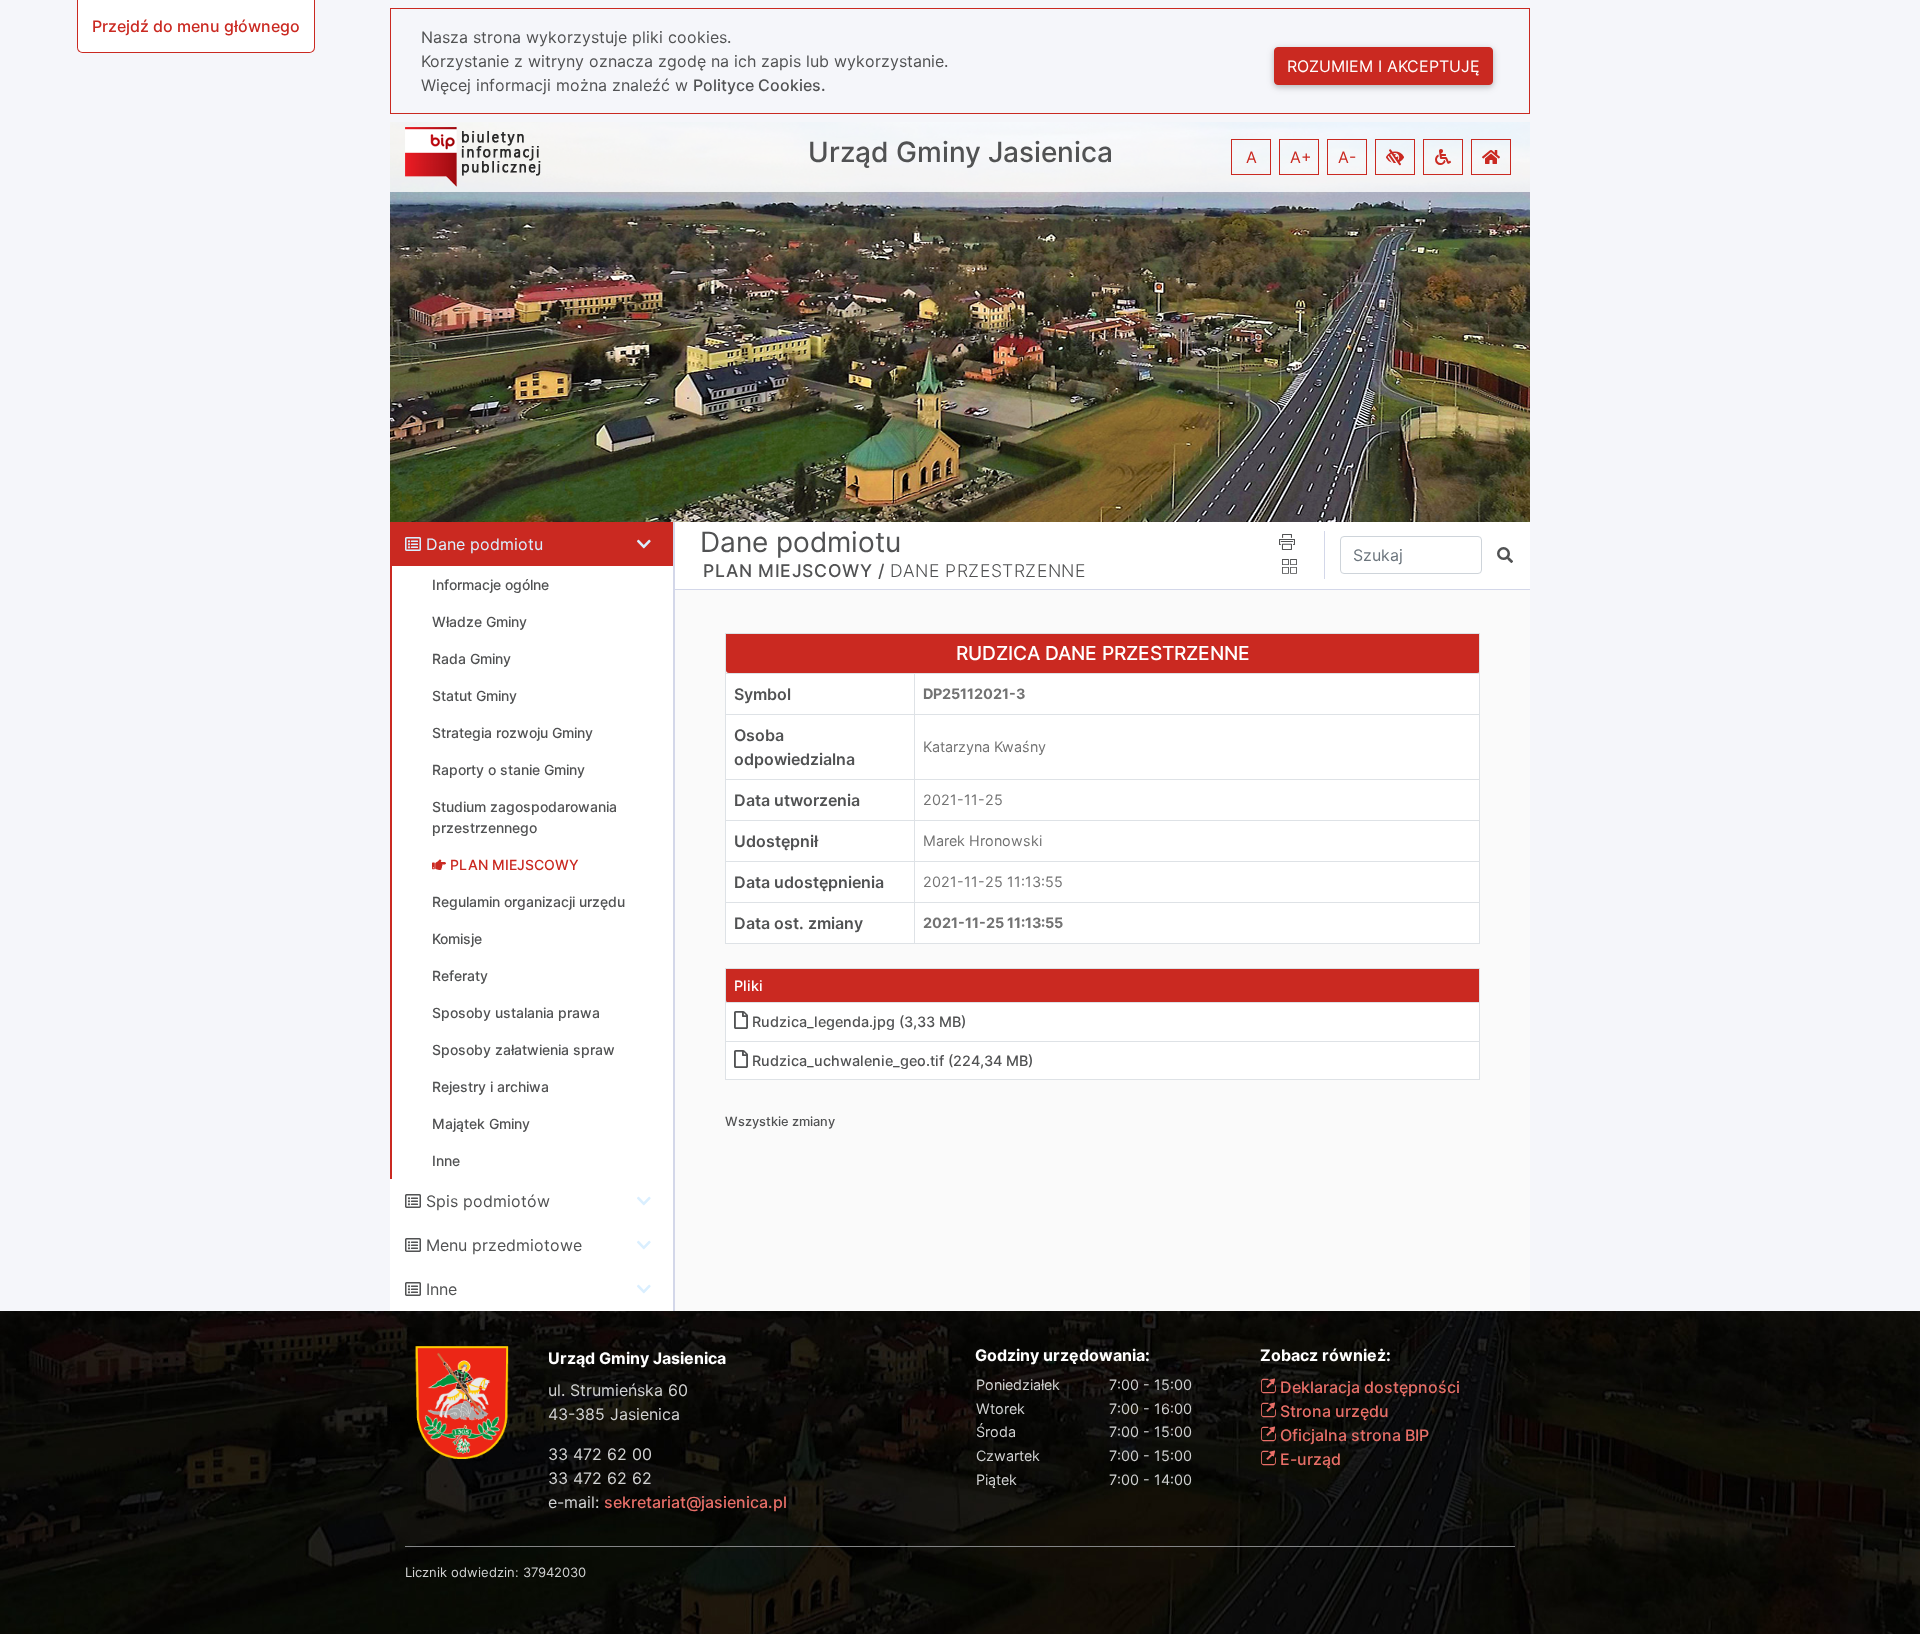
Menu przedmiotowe (504, 1245)
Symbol (762, 694)
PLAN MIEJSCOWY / (794, 570)
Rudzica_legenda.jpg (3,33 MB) (859, 1021)
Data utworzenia (797, 800)
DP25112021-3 (974, 693)
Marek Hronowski (982, 840)
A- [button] (1347, 157)
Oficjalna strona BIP (1352, 1435)
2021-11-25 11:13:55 (993, 881)
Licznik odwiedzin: (462, 1572)
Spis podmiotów (488, 1201)
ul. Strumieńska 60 (618, 1390)
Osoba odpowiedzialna (794, 747)
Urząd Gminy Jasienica (960, 152)
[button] (1395, 157)
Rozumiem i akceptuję (1383, 66)
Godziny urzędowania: (1062, 1355)
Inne (441, 1289)
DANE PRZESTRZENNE (987, 570)
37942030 (554, 1572)
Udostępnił (776, 841)
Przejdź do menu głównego (196, 26)
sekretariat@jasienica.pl (695, 1502)
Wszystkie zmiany (780, 1121)
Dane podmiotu (484, 544)
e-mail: (667, 1502)
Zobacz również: (1325, 1355)
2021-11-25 (963, 799)
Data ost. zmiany (798, 923)
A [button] (1251, 157)
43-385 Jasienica (614, 1414)
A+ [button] (1301, 157)
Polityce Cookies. (759, 85)
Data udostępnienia (809, 882)
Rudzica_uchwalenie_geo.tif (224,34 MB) (892, 1060)
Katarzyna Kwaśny (984, 746)
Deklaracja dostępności (1368, 1387)
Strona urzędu (1332, 1411)
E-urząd (1308, 1459)
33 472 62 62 (600, 1478)
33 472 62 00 (600, 1454)
